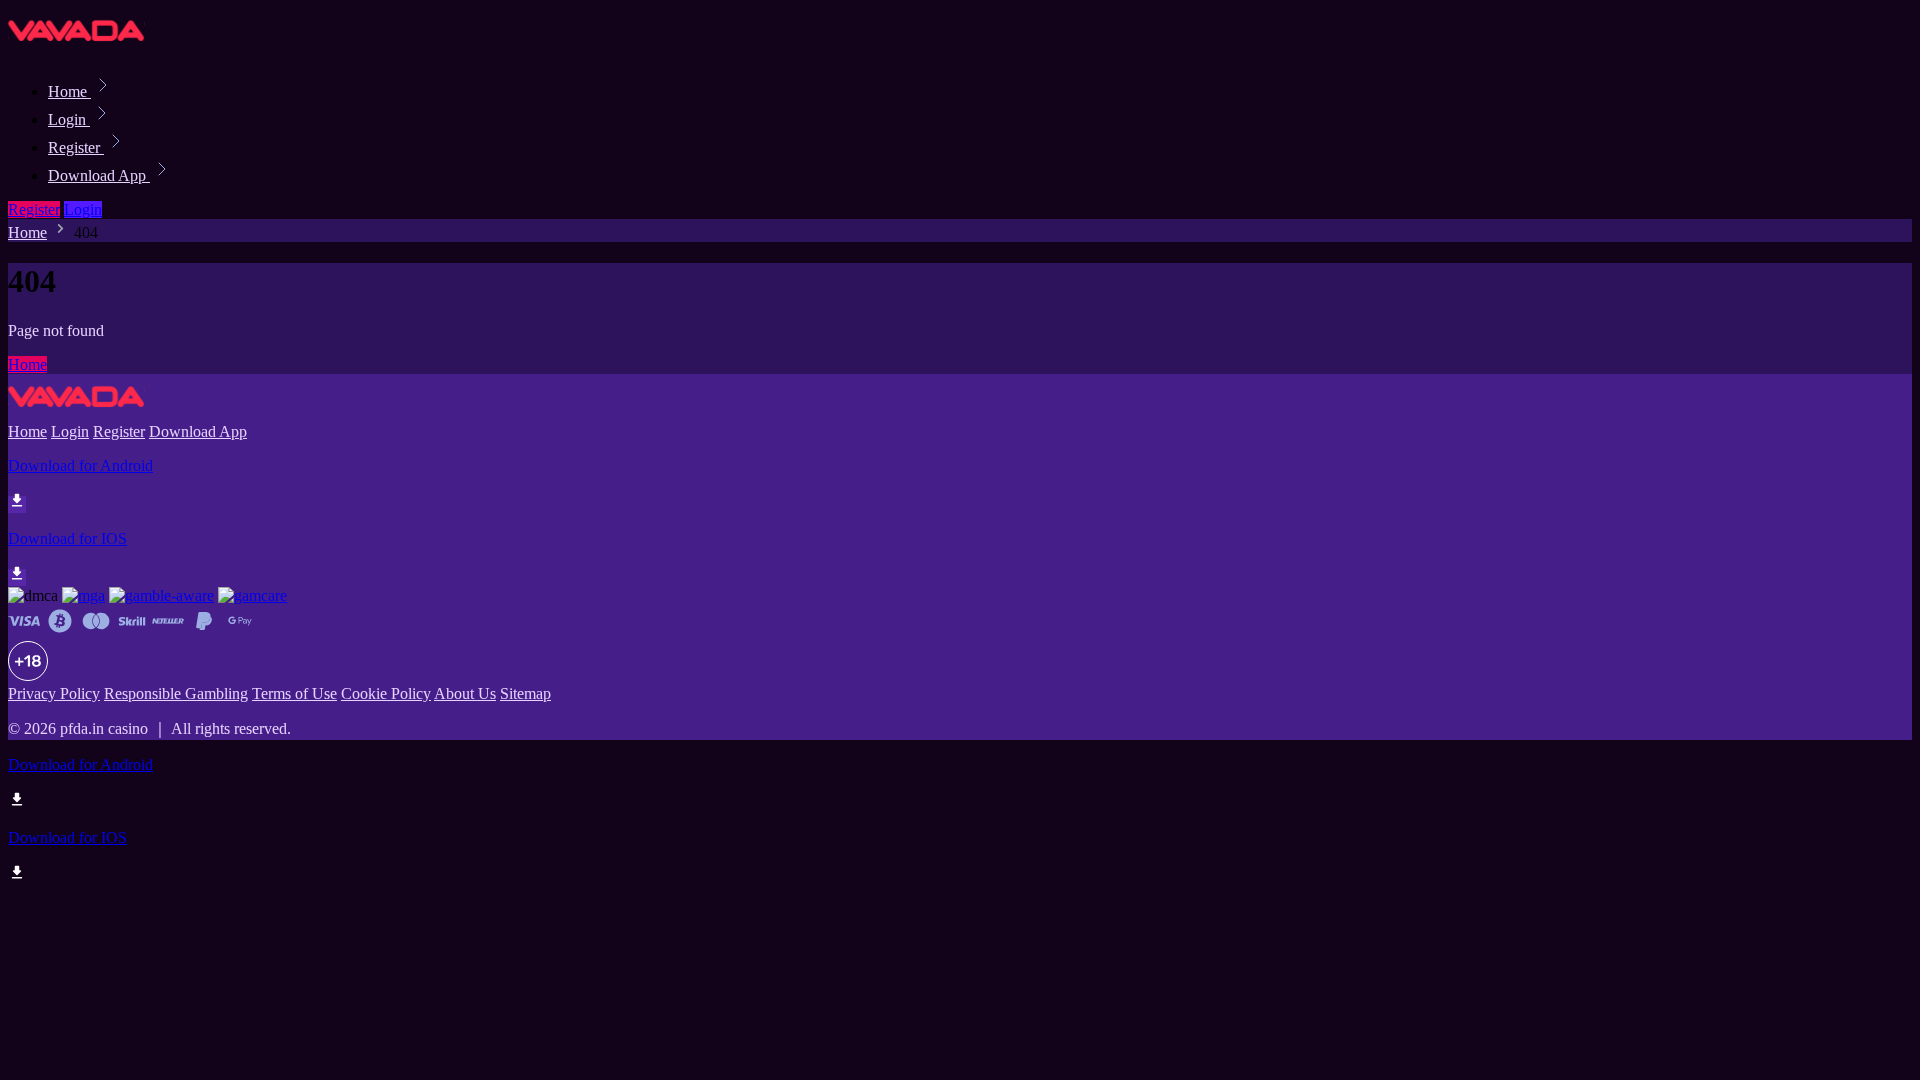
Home (69, 91)
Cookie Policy (386, 693)
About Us (465, 693)
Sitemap (525, 693)
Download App (99, 175)
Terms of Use (294, 693)
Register (76, 147)
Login (69, 119)
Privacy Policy (54, 693)
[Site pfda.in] (76, 47)
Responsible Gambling (176, 693)
